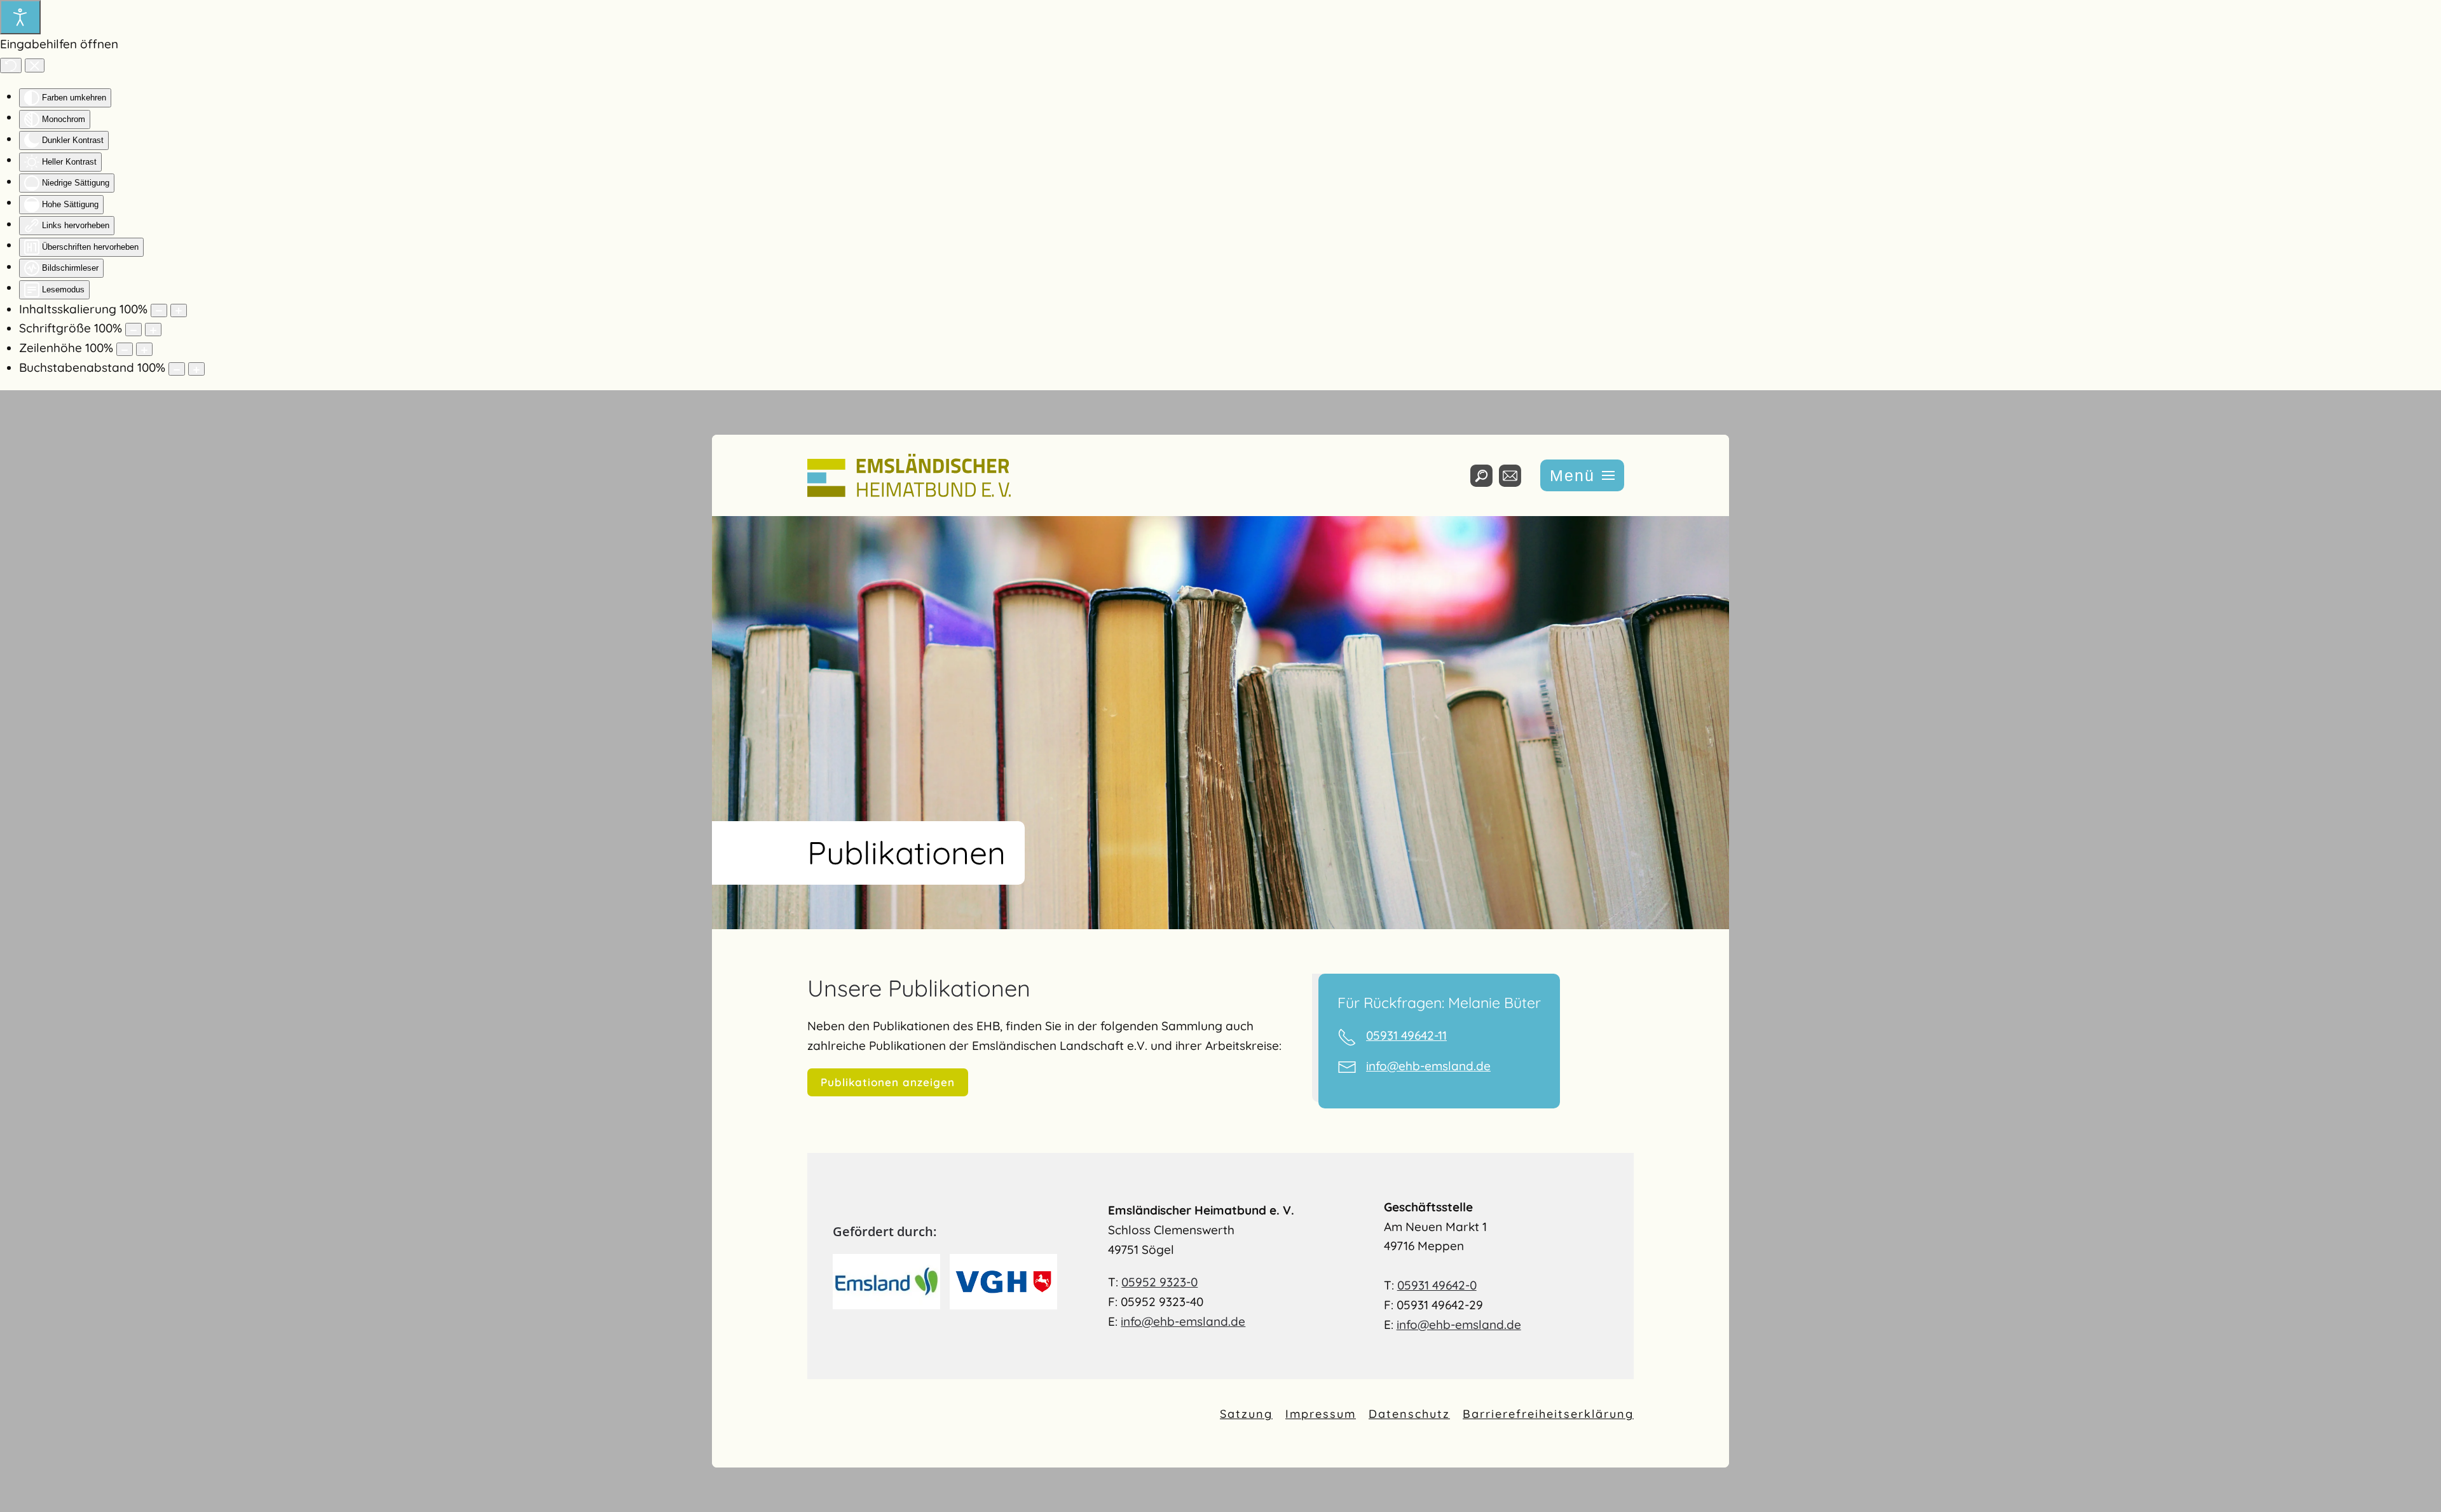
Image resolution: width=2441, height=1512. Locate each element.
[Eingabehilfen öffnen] (20, 17)
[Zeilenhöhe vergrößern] (144, 349)
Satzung (1246, 1414)
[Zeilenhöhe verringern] (125, 349)
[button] (1582, 475)
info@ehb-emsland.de (1428, 1066)
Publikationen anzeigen (888, 1082)
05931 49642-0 (1437, 1285)
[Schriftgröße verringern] (133, 330)
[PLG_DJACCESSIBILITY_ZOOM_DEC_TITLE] (159, 310)
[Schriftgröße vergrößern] (153, 330)
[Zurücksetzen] (11, 65)
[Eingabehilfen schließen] (35, 65)
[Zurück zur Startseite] (909, 475)
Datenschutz (1409, 1414)
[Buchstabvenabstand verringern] (177, 369)
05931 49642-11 (1406, 1035)
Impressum (1321, 1414)
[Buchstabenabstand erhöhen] (196, 369)
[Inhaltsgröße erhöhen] (179, 310)
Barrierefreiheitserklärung (1548, 1414)
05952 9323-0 (1159, 1282)
